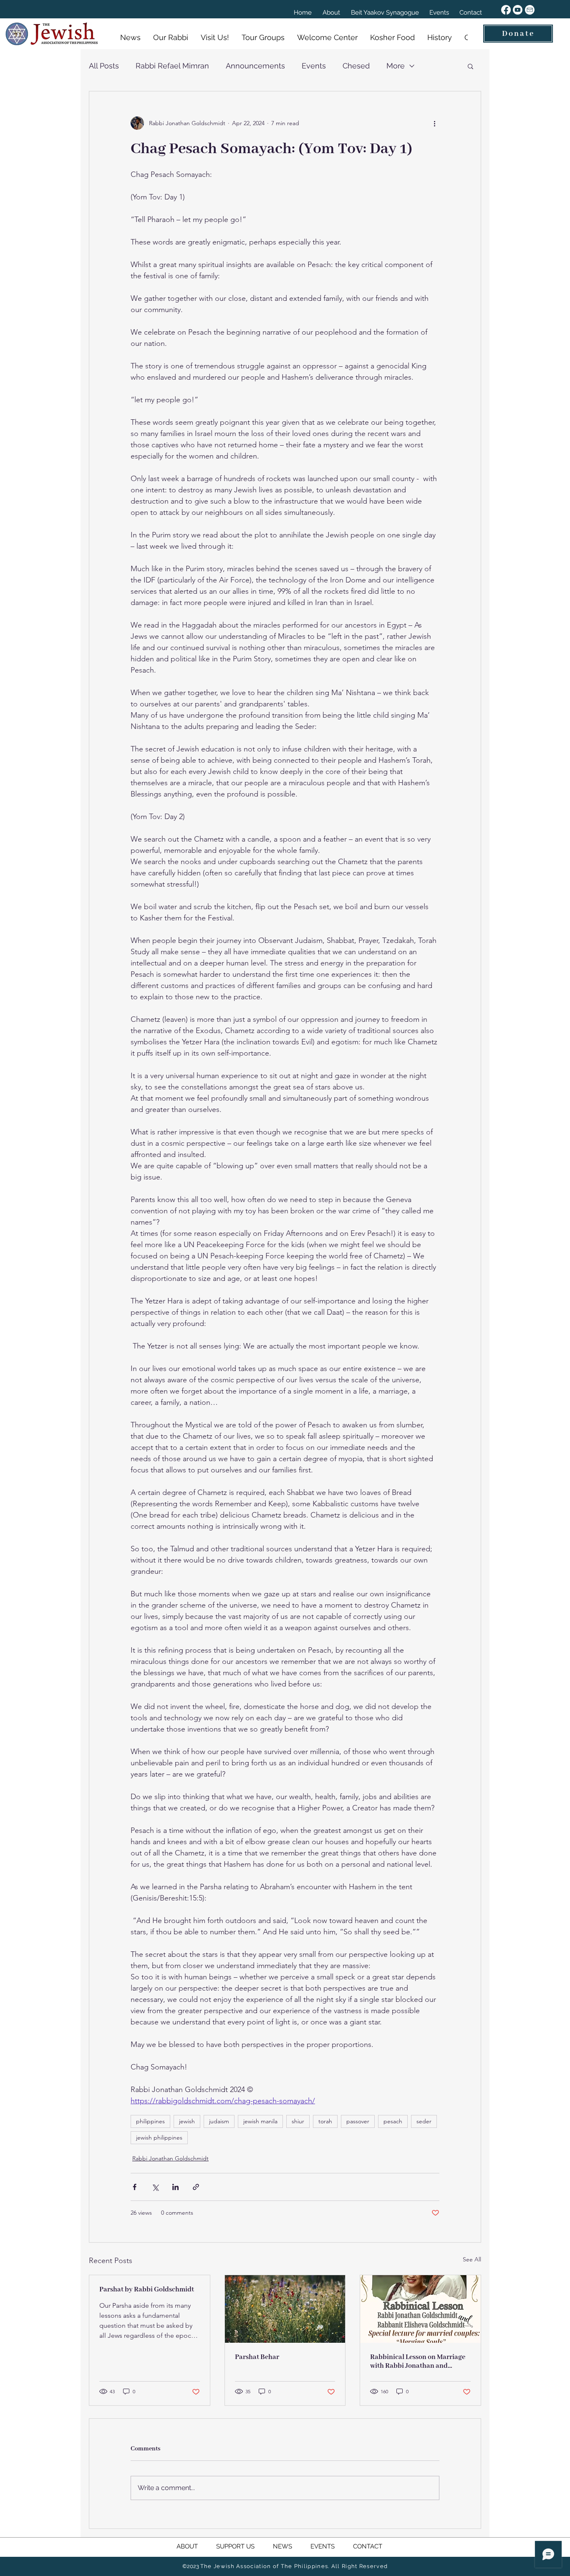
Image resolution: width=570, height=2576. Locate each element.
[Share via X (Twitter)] (155, 2187)
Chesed (356, 66)
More (396, 66)
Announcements (255, 66)
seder (424, 2121)
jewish (187, 2121)
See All (472, 2259)
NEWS (283, 2546)
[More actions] (434, 123)
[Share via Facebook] (135, 2187)
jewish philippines (159, 2137)
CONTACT (367, 2546)
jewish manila (260, 2121)
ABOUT (196, 2546)
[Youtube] (518, 10)
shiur (298, 2121)
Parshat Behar (257, 2357)
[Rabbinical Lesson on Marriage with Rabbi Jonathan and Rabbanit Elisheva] (420, 2309)
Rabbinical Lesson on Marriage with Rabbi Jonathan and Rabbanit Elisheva (418, 2362)
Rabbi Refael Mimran (172, 66)
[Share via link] (196, 2187)
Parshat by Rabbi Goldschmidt (147, 2290)
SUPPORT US (245, 2546)
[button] (470, 66)
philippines (150, 2121)
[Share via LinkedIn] (175, 2187)
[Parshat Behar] (285, 2309)
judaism (219, 2121)
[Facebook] (506, 10)
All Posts (104, 66)
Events (314, 66)
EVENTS (323, 2546)
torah (325, 2121)
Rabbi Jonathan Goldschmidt (170, 2158)
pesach (393, 2121)
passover (358, 2121)
